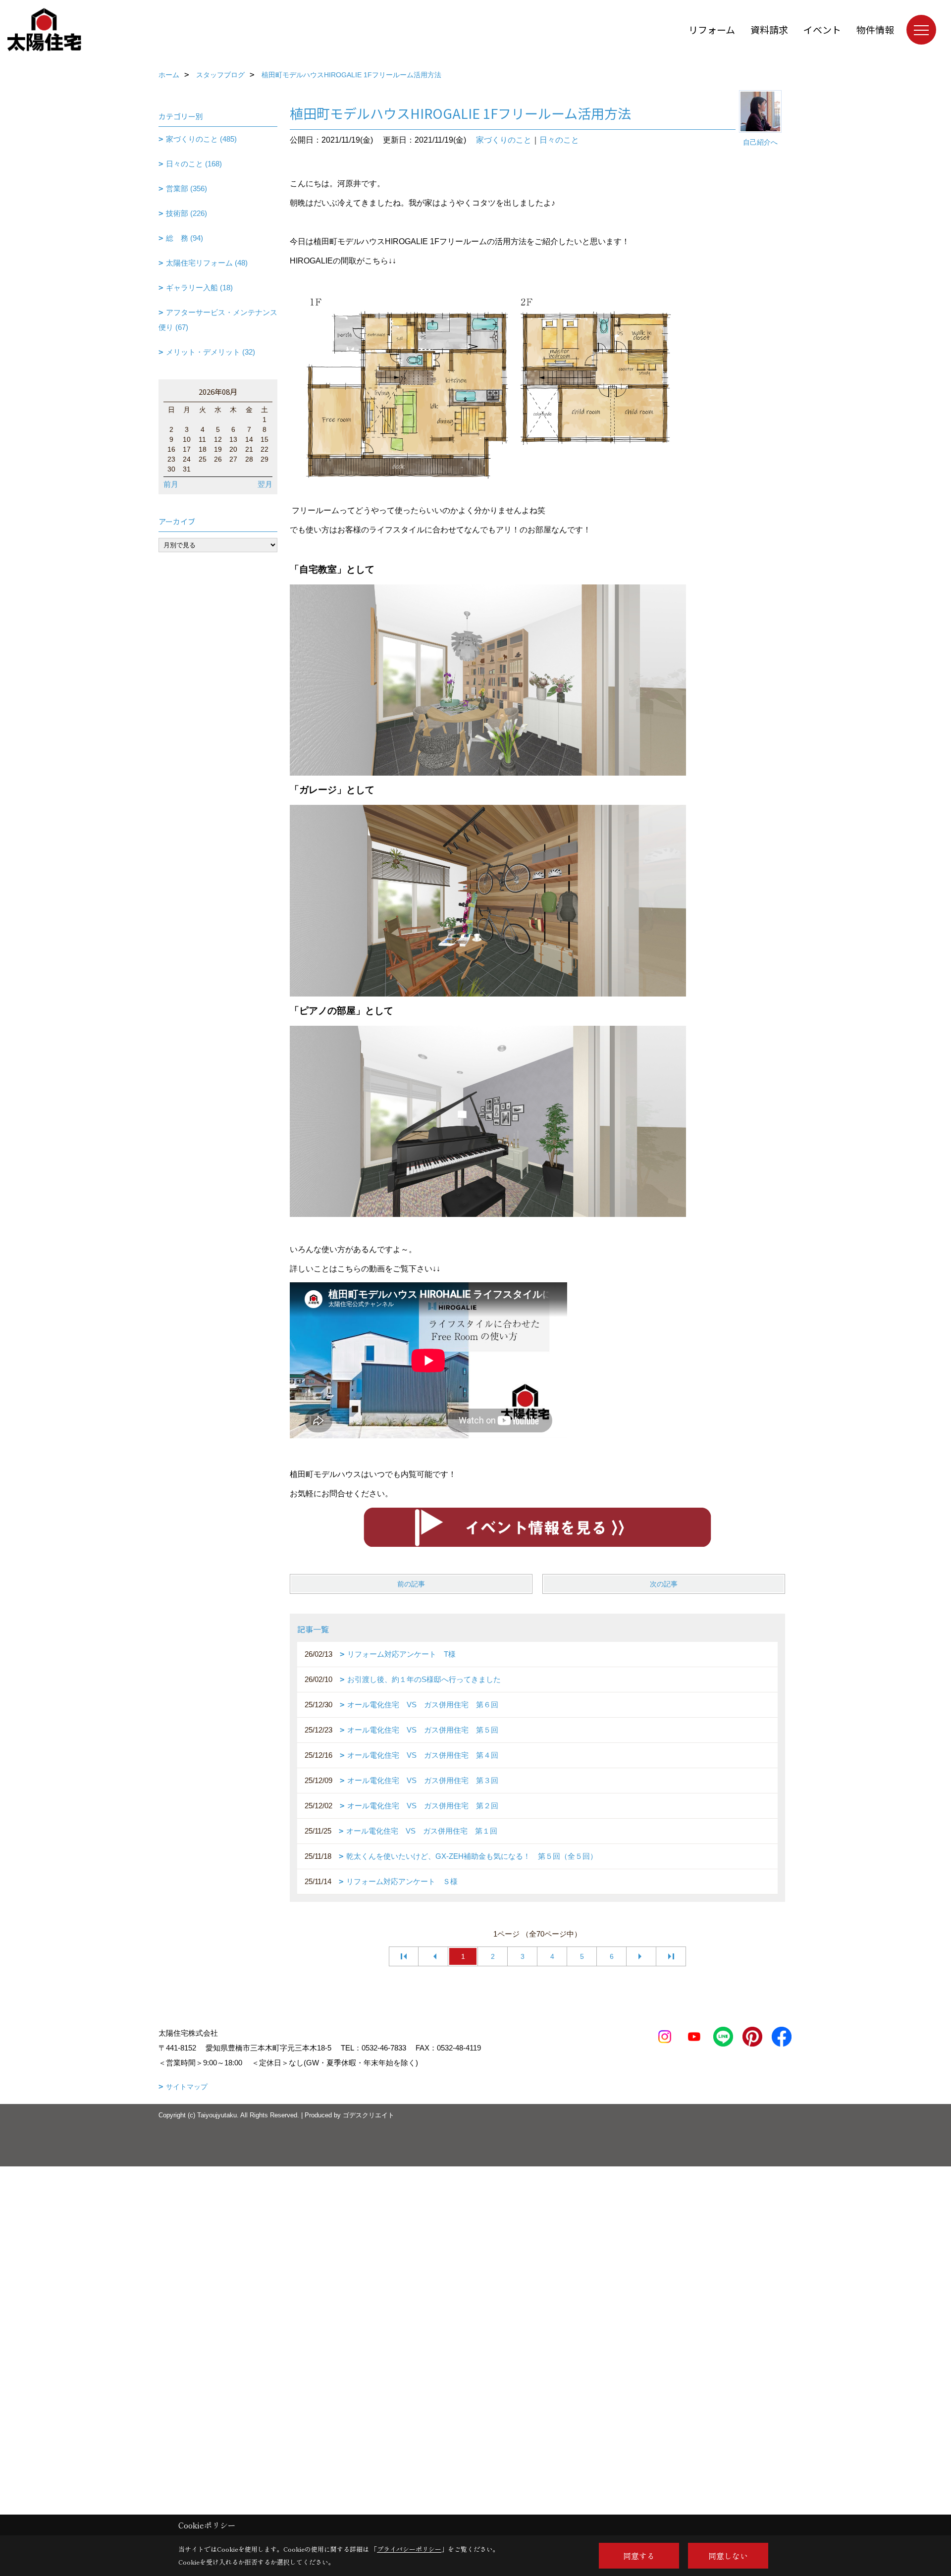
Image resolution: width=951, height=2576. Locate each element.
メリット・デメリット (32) (211, 352)
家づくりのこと (504, 140)
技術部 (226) (186, 213)
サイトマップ (187, 2087)
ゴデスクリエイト (369, 2115)
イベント (822, 29)
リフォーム (712, 29)
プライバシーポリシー (409, 2549)
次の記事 (664, 1584)
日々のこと (559, 140)
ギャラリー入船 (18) (199, 288)
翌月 (265, 484)
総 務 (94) (185, 238)
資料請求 (769, 29)
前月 (171, 484)
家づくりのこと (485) (201, 139)
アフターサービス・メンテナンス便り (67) (218, 320)
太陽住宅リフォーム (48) (207, 263)
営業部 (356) (186, 188)
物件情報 (875, 29)
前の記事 (411, 1584)
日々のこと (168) (194, 164)
